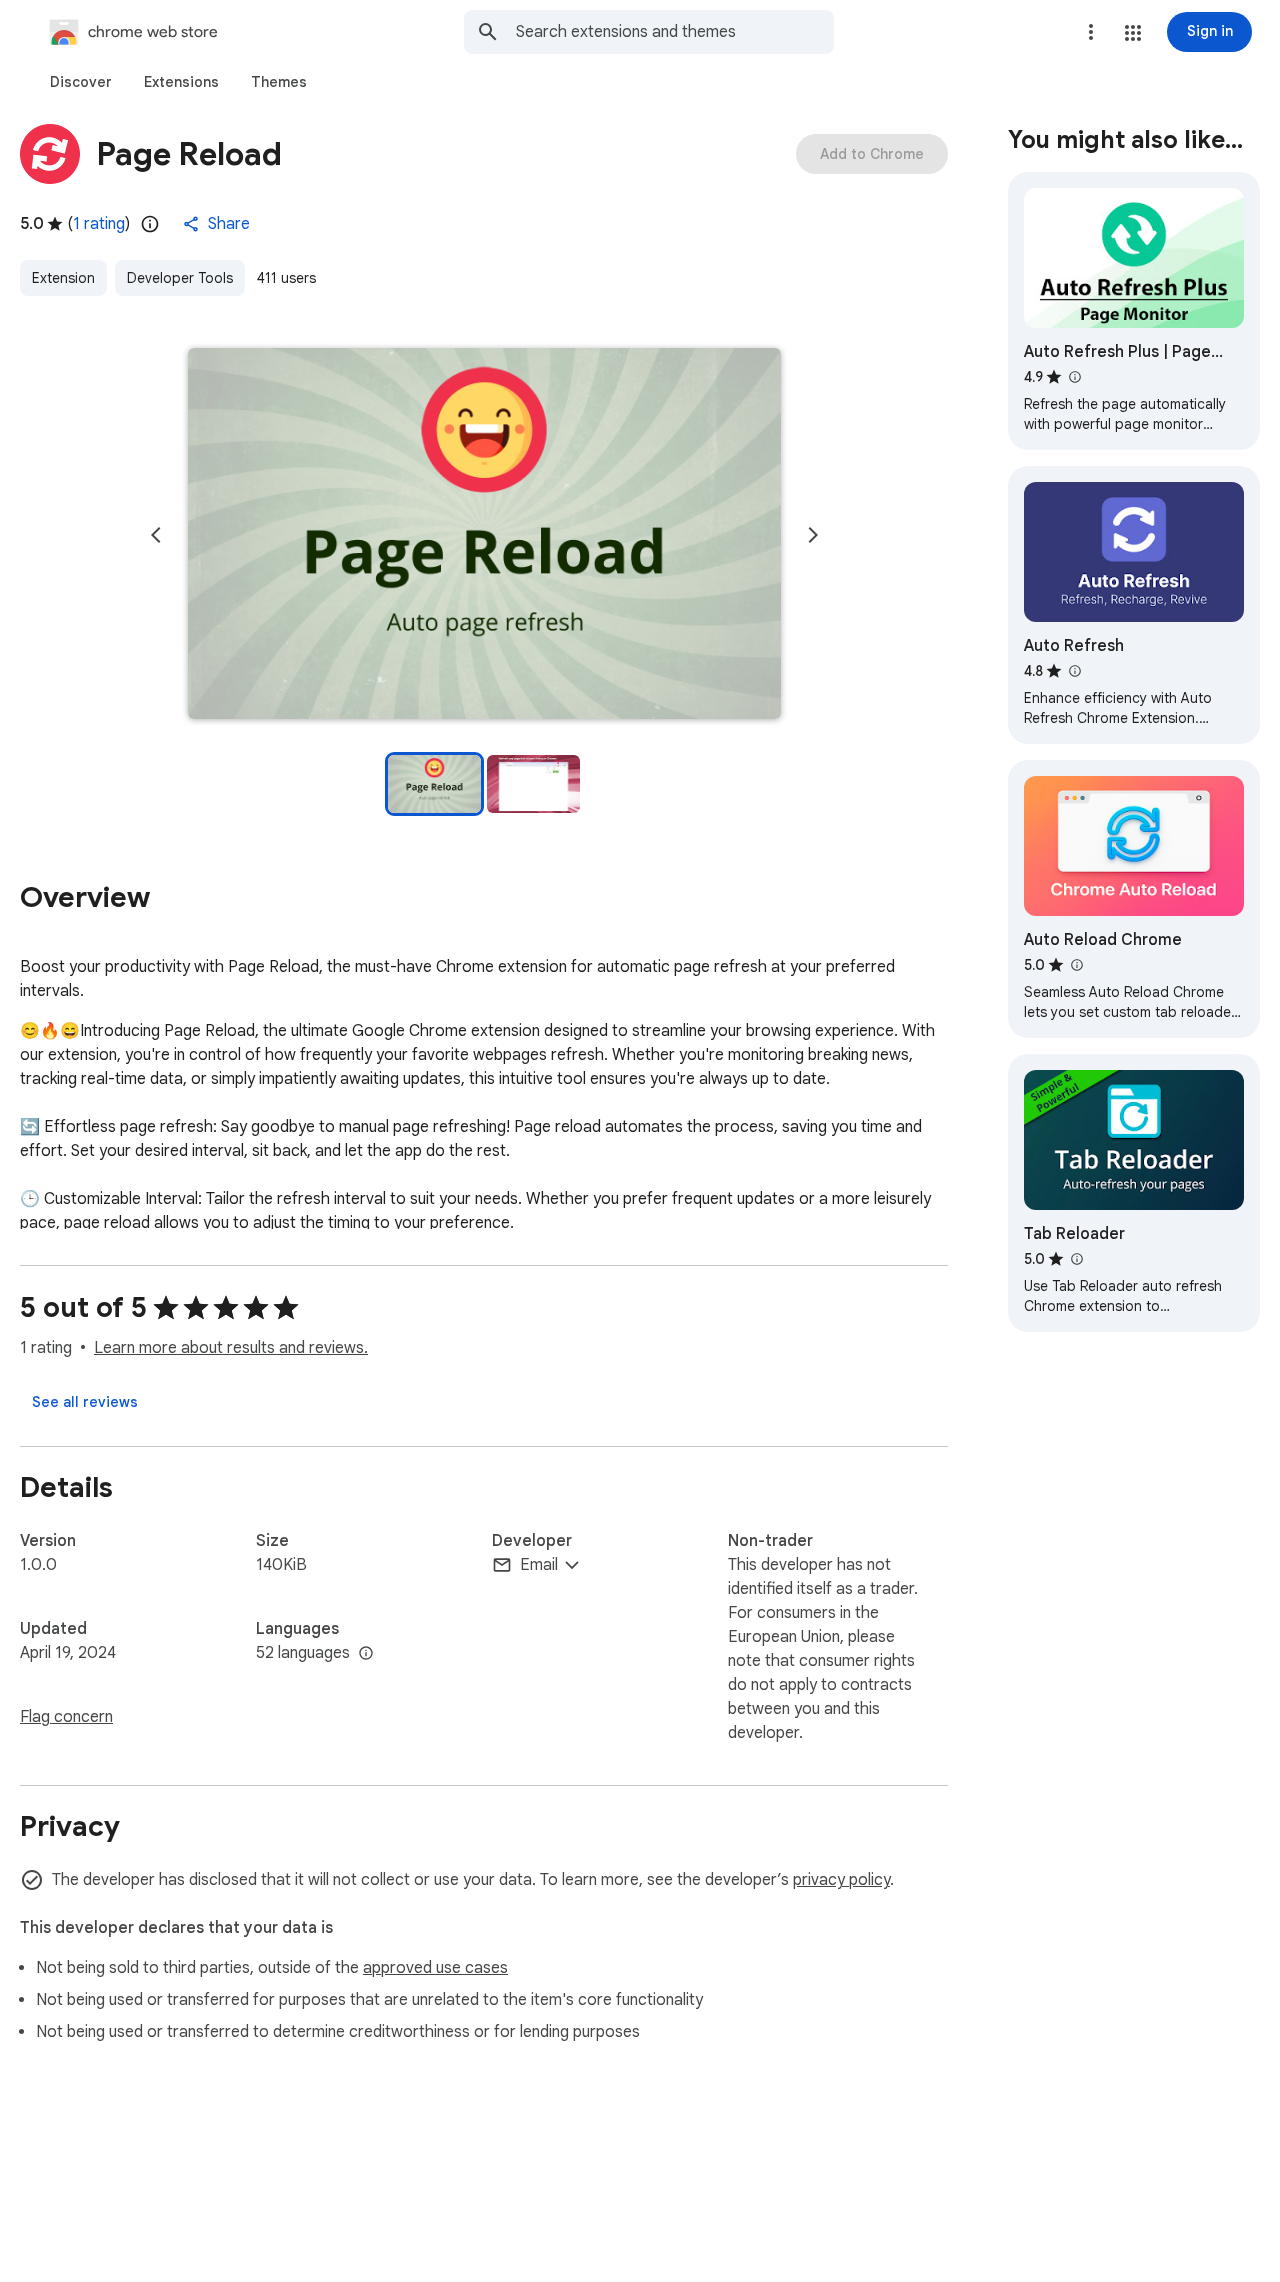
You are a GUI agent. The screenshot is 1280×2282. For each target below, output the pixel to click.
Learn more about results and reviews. (231, 1348)
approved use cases (435, 1968)
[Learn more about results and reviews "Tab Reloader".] (1076, 1259)
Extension (63, 278)
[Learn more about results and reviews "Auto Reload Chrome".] (1076, 965)
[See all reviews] (85, 1402)
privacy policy (841, 1880)
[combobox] (675, 32)
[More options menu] (1091, 32)
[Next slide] (813, 535)
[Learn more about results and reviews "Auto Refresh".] (1074, 671)
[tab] (81, 82)
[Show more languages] (366, 1654)
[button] (1133, 33)
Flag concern (66, 1717)
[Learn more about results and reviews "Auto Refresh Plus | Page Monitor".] (1074, 377)
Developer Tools (180, 278)
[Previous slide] (156, 535)
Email (539, 1565)
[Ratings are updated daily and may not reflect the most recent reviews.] (150, 224)
